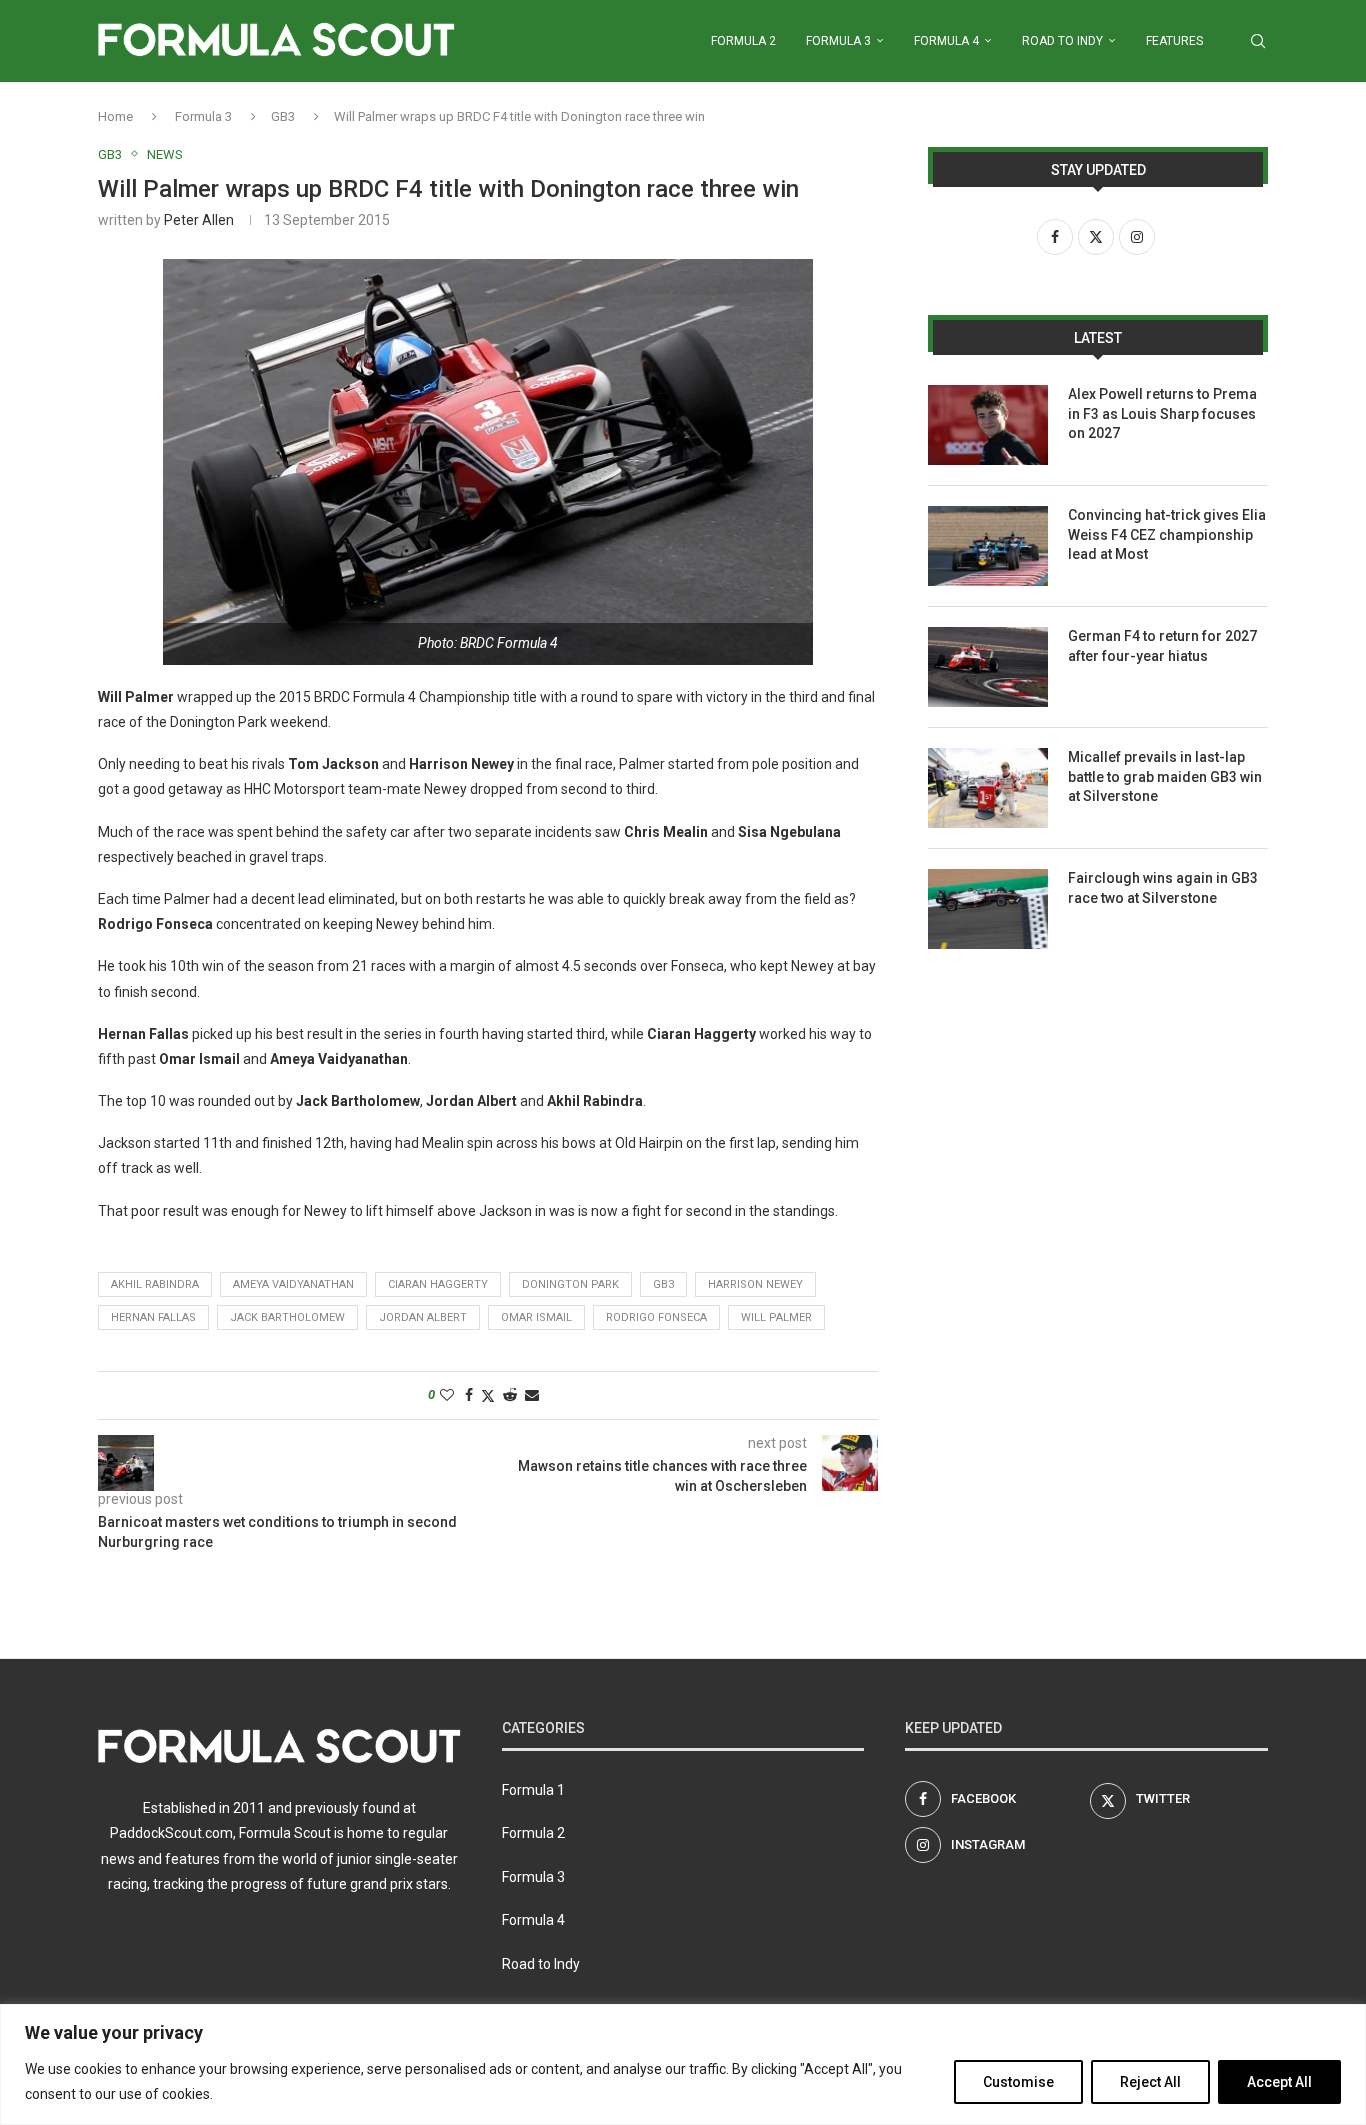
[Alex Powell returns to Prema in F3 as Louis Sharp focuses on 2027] (988, 425)
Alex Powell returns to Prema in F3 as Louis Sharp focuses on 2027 (1162, 413)
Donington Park (570, 1284)
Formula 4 (946, 41)
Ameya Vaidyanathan (293, 1284)
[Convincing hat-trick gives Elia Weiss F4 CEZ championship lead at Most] (988, 546)
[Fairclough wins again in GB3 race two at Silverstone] (988, 909)
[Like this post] (447, 1395)
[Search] (1258, 41)
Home (115, 116)
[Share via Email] (532, 1395)
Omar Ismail (536, 1317)
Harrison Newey (755, 1284)
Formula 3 (838, 41)
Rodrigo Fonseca (656, 1317)
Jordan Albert (423, 1317)
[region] (683, 2064)
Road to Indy (1062, 41)
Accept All (1279, 2082)
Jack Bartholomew (287, 1317)
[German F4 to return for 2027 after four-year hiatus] (988, 667)
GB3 (283, 116)
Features (1174, 41)
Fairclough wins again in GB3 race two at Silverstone (1163, 888)
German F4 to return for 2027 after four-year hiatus (1162, 646)
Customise (1018, 2082)
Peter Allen (199, 220)
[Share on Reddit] (510, 1395)
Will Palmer (776, 1317)
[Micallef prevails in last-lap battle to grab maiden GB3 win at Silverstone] (988, 788)
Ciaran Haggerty (438, 1284)
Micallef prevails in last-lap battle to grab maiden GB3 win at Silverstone (1165, 776)
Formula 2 (743, 41)
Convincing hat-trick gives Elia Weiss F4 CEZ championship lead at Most (1167, 534)
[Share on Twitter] (488, 1395)
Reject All (1150, 2082)
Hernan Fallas (153, 1317)
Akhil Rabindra (155, 1284)
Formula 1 (533, 1790)
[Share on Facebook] (469, 1395)
